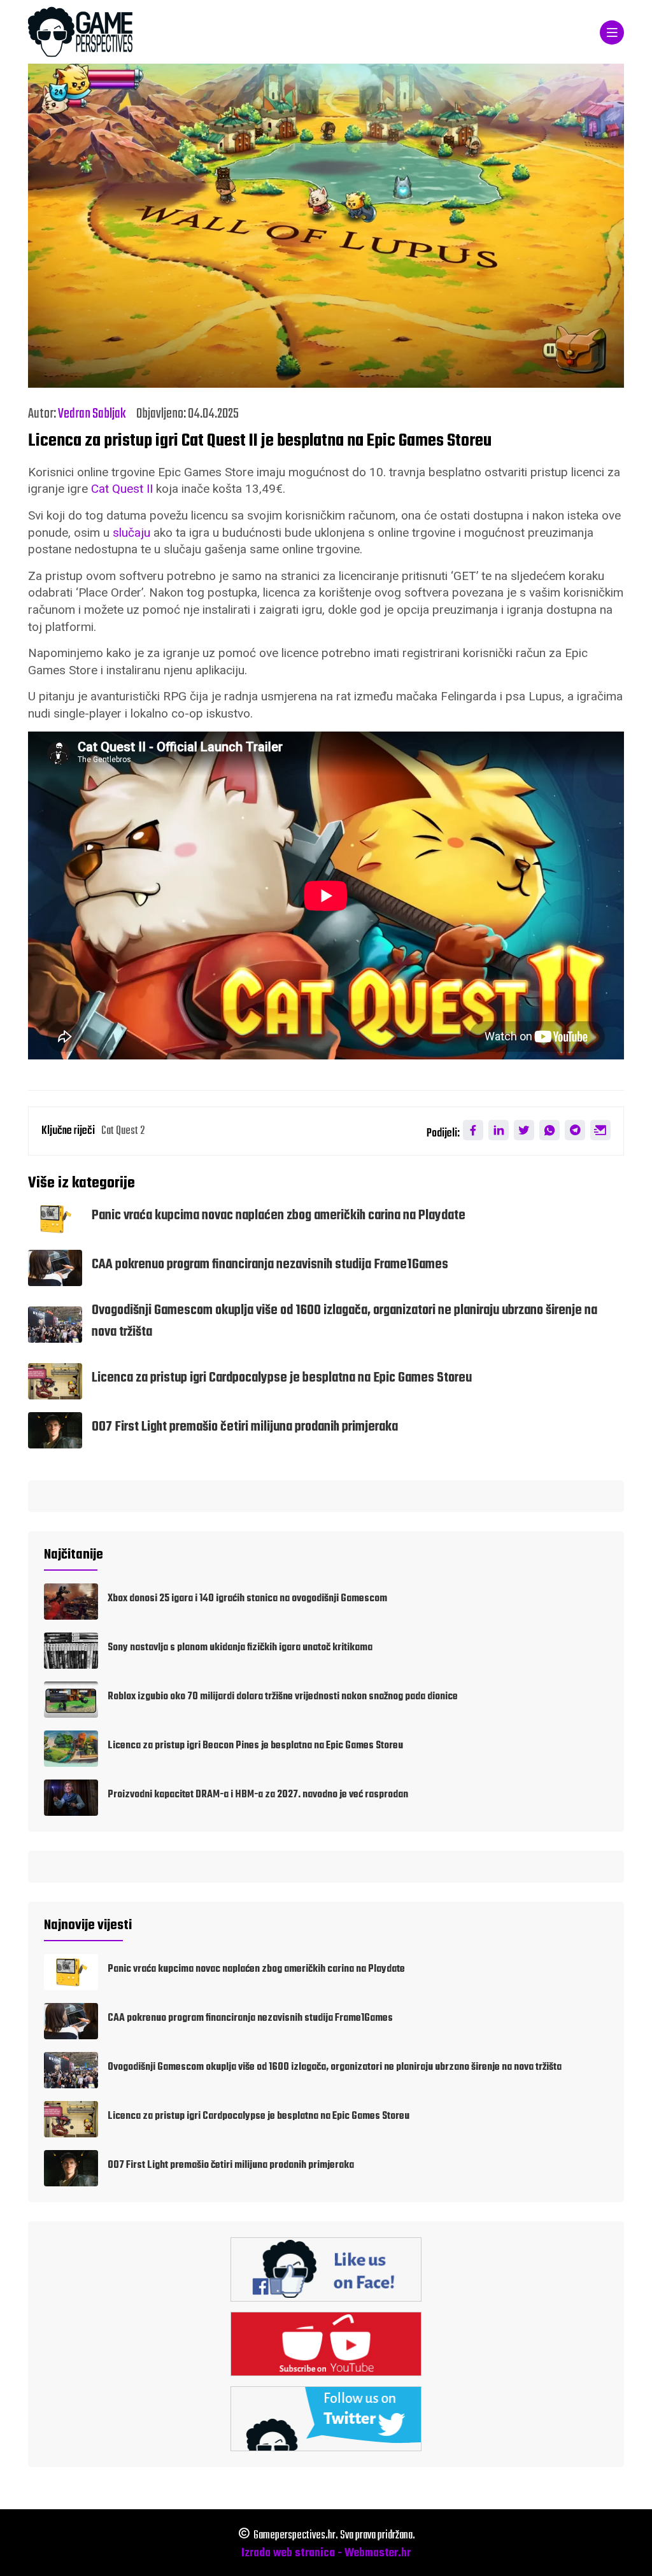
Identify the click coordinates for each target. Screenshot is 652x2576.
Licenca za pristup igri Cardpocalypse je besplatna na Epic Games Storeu (282, 1378)
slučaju (131, 533)
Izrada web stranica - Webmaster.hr (326, 2553)
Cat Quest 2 (123, 1131)
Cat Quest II (122, 489)
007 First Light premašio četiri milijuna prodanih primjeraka (245, 1427)
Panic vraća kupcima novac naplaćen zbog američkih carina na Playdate (279, 1216)
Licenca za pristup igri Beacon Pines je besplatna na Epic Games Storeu (255, 1746)
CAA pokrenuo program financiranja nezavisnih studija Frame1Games (270, 1265)
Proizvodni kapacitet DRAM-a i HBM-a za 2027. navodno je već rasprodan (258, 1795)
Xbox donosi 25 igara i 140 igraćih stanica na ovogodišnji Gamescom (247, 1599)
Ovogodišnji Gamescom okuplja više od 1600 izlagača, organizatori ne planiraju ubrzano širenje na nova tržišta (335, 2067)
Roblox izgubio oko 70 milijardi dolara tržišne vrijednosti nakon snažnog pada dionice (283, 1697)
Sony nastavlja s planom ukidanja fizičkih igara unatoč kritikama (240, 1648)
